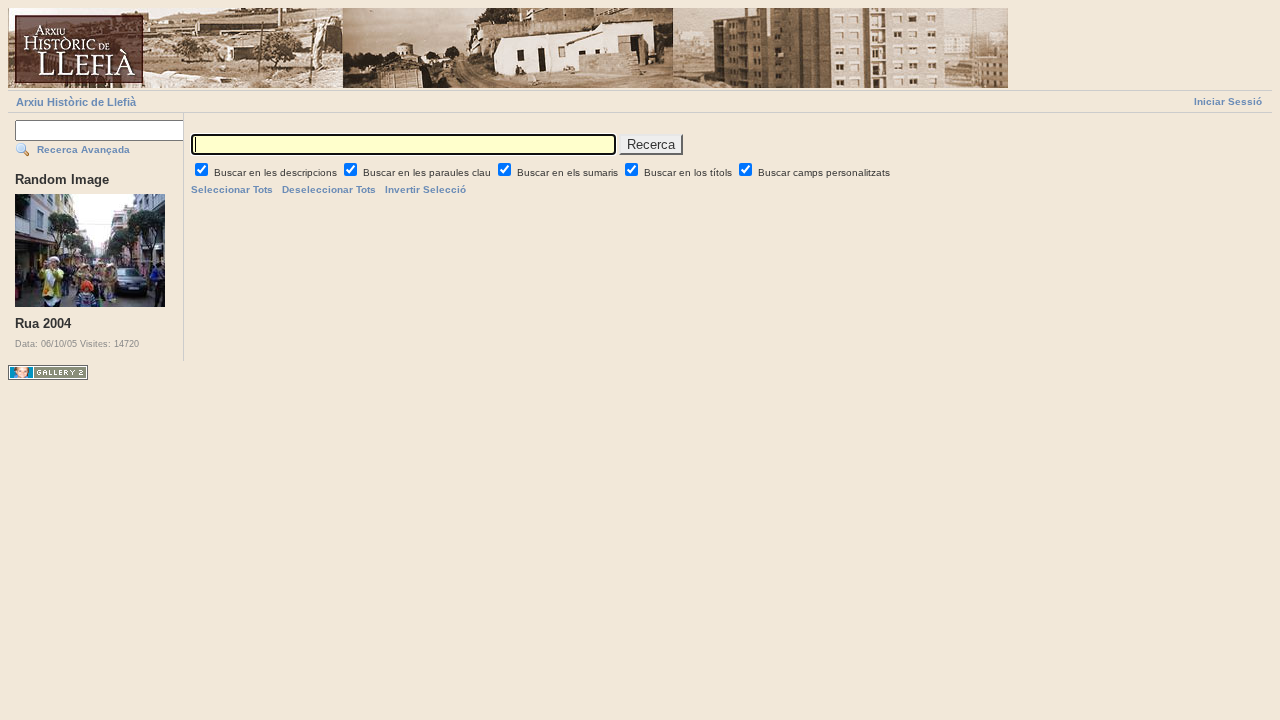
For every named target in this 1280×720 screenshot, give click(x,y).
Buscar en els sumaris (569, 172)
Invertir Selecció (425, 189)
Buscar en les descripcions (277, 172)
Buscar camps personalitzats (824, 172)
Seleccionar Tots (232, 189)
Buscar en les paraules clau (428, 172)
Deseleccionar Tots (329, 189)
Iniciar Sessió (1228, 101)
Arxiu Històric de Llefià (76, 102)
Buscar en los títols (689, 172)
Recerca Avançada (83, 149)
